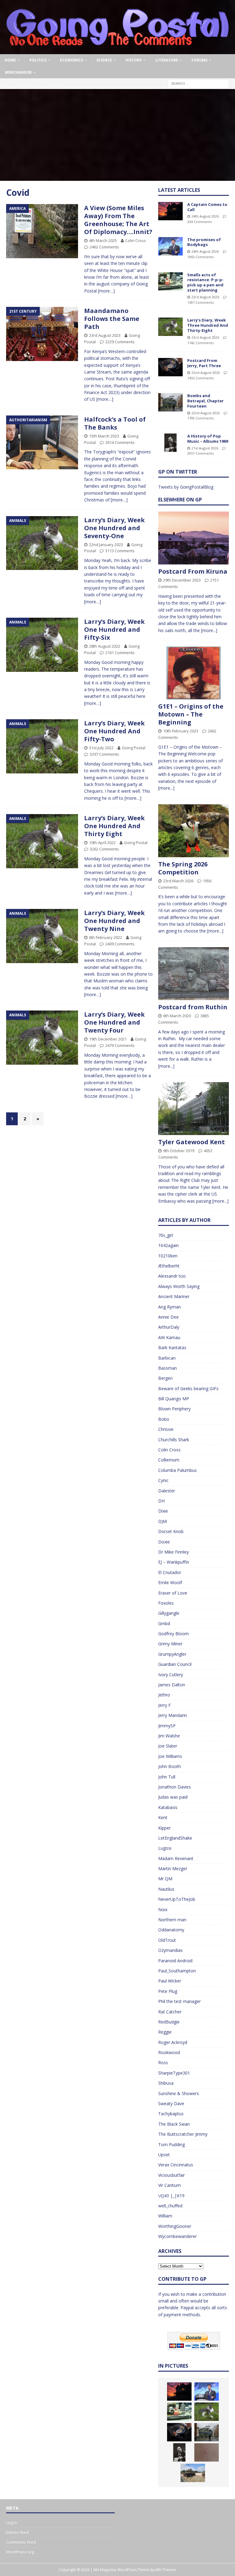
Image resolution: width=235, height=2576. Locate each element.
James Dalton (172, 1685)
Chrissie (166, 1429)
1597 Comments (200, 302)
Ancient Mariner (174, 1296)
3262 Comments (104, 849)
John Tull (167, 1777)
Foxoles (166, 1603)
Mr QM (165, 1879)
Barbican (167, 1358)
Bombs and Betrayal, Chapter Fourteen (205, 401)
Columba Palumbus (177, 1470)
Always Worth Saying (179, 1286)
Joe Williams (170, 1756)
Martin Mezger (173, 1869)
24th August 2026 (205, 216)
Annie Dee (168, 1317)
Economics (71, 60)
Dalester (167, 1491)
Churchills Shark (174, 1440)
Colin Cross (136, 240)
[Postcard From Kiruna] (193, 538)
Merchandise (18, 72)
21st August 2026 (205, 448)
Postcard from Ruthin (193, 1007)
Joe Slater (168, 1746)
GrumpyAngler (172, 1654)
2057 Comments (200, 453)
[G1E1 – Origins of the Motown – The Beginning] (193, 673)
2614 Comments (120, 442)
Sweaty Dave (171, 2103)
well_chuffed (170, 2206)
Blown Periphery (174, 1409)
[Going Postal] (117, 51)
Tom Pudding (172, 2144)
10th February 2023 (181, 731)
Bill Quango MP (174, 1399)
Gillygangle (169, 1613)
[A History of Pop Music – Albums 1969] (170, 443)
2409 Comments (120, 944)
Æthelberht (169, 1266)
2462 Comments (104, 247)
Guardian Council (175, 1664)
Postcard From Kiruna (193, 571)
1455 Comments (200, 378)
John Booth (170, 1766)
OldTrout (167, 1940)
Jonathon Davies (175, 1787)
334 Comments (200, 222)
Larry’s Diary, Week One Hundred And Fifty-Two (114, 731)
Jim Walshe (169, 1736)
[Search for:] (198, 83)
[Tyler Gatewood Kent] (193, 1109)
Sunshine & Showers (179, 2093)
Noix (163, 1910)
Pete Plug (168, 1991)
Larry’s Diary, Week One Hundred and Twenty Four (114, 1022)
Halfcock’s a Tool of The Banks (115, 423)
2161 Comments (120, 653)
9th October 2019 (179, 1151)
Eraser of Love (173, 1593)
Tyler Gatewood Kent (192, 1142)
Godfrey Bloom (173, 1634)
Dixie (163, 1511)
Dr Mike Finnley (173, 1552)
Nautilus (166, 1889)
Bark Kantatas (172, 1348)
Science (104, 60)
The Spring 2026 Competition (183, 868)
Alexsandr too (172, 1276)
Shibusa (166, 2083)
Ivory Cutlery (171, 1675)
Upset (164, 2155)
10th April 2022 (102, 843)
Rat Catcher (170, 2012)
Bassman (168, 1368)
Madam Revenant (176, 1858)
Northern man (172, 1920)
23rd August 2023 (105, 335)
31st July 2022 (101, 748)
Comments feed (21, 2542)
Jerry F (164, 1705)
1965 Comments (200, 257)
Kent (163, 1817)
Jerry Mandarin (173, 1715)
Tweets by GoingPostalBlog (186, 487)
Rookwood (169, 2052)
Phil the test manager (179, 2001)
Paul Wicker (170, 1981)
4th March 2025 (103, 240)
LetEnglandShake (175, 1838)
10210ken (168, 1256)
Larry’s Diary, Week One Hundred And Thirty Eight (114, 826)
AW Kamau (169, 1337)
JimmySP (167, 1726)
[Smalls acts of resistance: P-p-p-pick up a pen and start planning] (170, 281)
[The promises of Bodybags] (170, 246)
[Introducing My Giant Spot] (207, 2452)
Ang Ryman (170, 1307)
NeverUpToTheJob (177, 1899)
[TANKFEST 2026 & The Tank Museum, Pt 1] (193, 2473)
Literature (167, 60)
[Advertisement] (117, 135)
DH (161, 1501)
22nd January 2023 (106, 545)
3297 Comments (104, 754)
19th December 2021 (108, 1039)
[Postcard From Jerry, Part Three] (170, 367)
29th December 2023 (182, 580)
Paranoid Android (175, 1961)
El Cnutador (170, 1572)
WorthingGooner (175, 2226)
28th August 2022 (105, 646)
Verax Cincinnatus (176, 2165)
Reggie (165, 2032)
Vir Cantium (170, 2185)
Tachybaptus (171, 2114)
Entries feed (17, 2532)
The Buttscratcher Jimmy (183, 2134)
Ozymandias (170, 1950)
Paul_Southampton (177, 1971)
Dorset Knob (171, 1531)
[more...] (209, 630)
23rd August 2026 (205, 297)
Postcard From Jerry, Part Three (204, 363)
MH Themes (166, 2570)
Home (10, 60)
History (134, 60)
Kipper (164, 1828)
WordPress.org (20, 2552)
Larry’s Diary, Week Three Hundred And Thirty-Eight (208, 325)
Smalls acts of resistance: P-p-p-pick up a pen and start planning (205, 283)
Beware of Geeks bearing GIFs (188, 1389)
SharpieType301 (174, 2073)
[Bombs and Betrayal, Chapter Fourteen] (170, 402)
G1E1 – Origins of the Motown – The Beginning (191, 714)
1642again (168, 1245)
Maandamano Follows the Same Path (112, 319)
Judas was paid (173, 1797)
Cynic (163, 1480)
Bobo (164, 1419)
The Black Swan (174, 2124)
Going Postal (134, 748)
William (165, 2216)
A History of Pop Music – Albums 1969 (208, 439)
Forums (200, 60)
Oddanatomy (171, 1930)
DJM (162, 1521)
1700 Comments (200, 418)
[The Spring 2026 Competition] (193, 831)
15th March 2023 (104, 436)
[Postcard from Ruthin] (193, 974)
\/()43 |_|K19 (171, 2196)
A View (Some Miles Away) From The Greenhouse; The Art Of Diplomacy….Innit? (118, 220)
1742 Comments (200, 343)
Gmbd (164, 1623)
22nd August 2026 (206, 372)
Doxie (164, 1542)
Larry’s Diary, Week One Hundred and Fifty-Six (114, 629)
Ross (163, 2062)
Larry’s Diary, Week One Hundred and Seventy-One (114, 528)
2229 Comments (120, 342)
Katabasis (168, 1807)
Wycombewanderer (177, 2236)
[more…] (106, 291)
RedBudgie (169, 2022)
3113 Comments (120, 551)
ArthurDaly (169, 1327)
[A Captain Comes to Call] (170, 211)
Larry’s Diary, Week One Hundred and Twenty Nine (114, 921)
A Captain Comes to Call (207, 207)
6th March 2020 (177, 1016)
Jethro (164, 1695)
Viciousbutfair (172, 2175)
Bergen (165, 1378)
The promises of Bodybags (204, 242)
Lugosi (165, 1848)
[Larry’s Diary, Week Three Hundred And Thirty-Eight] (170, 327)
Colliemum (169, 1460)
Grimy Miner (170, 1644)
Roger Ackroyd (173, 2042)
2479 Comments (120, 1045)
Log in (11, 2522)
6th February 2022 (106, 937)
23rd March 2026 (178, 881)
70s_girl (166, 1235)
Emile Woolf (170, 1582)
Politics (38, 60)
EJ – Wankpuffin (174, 1562)
